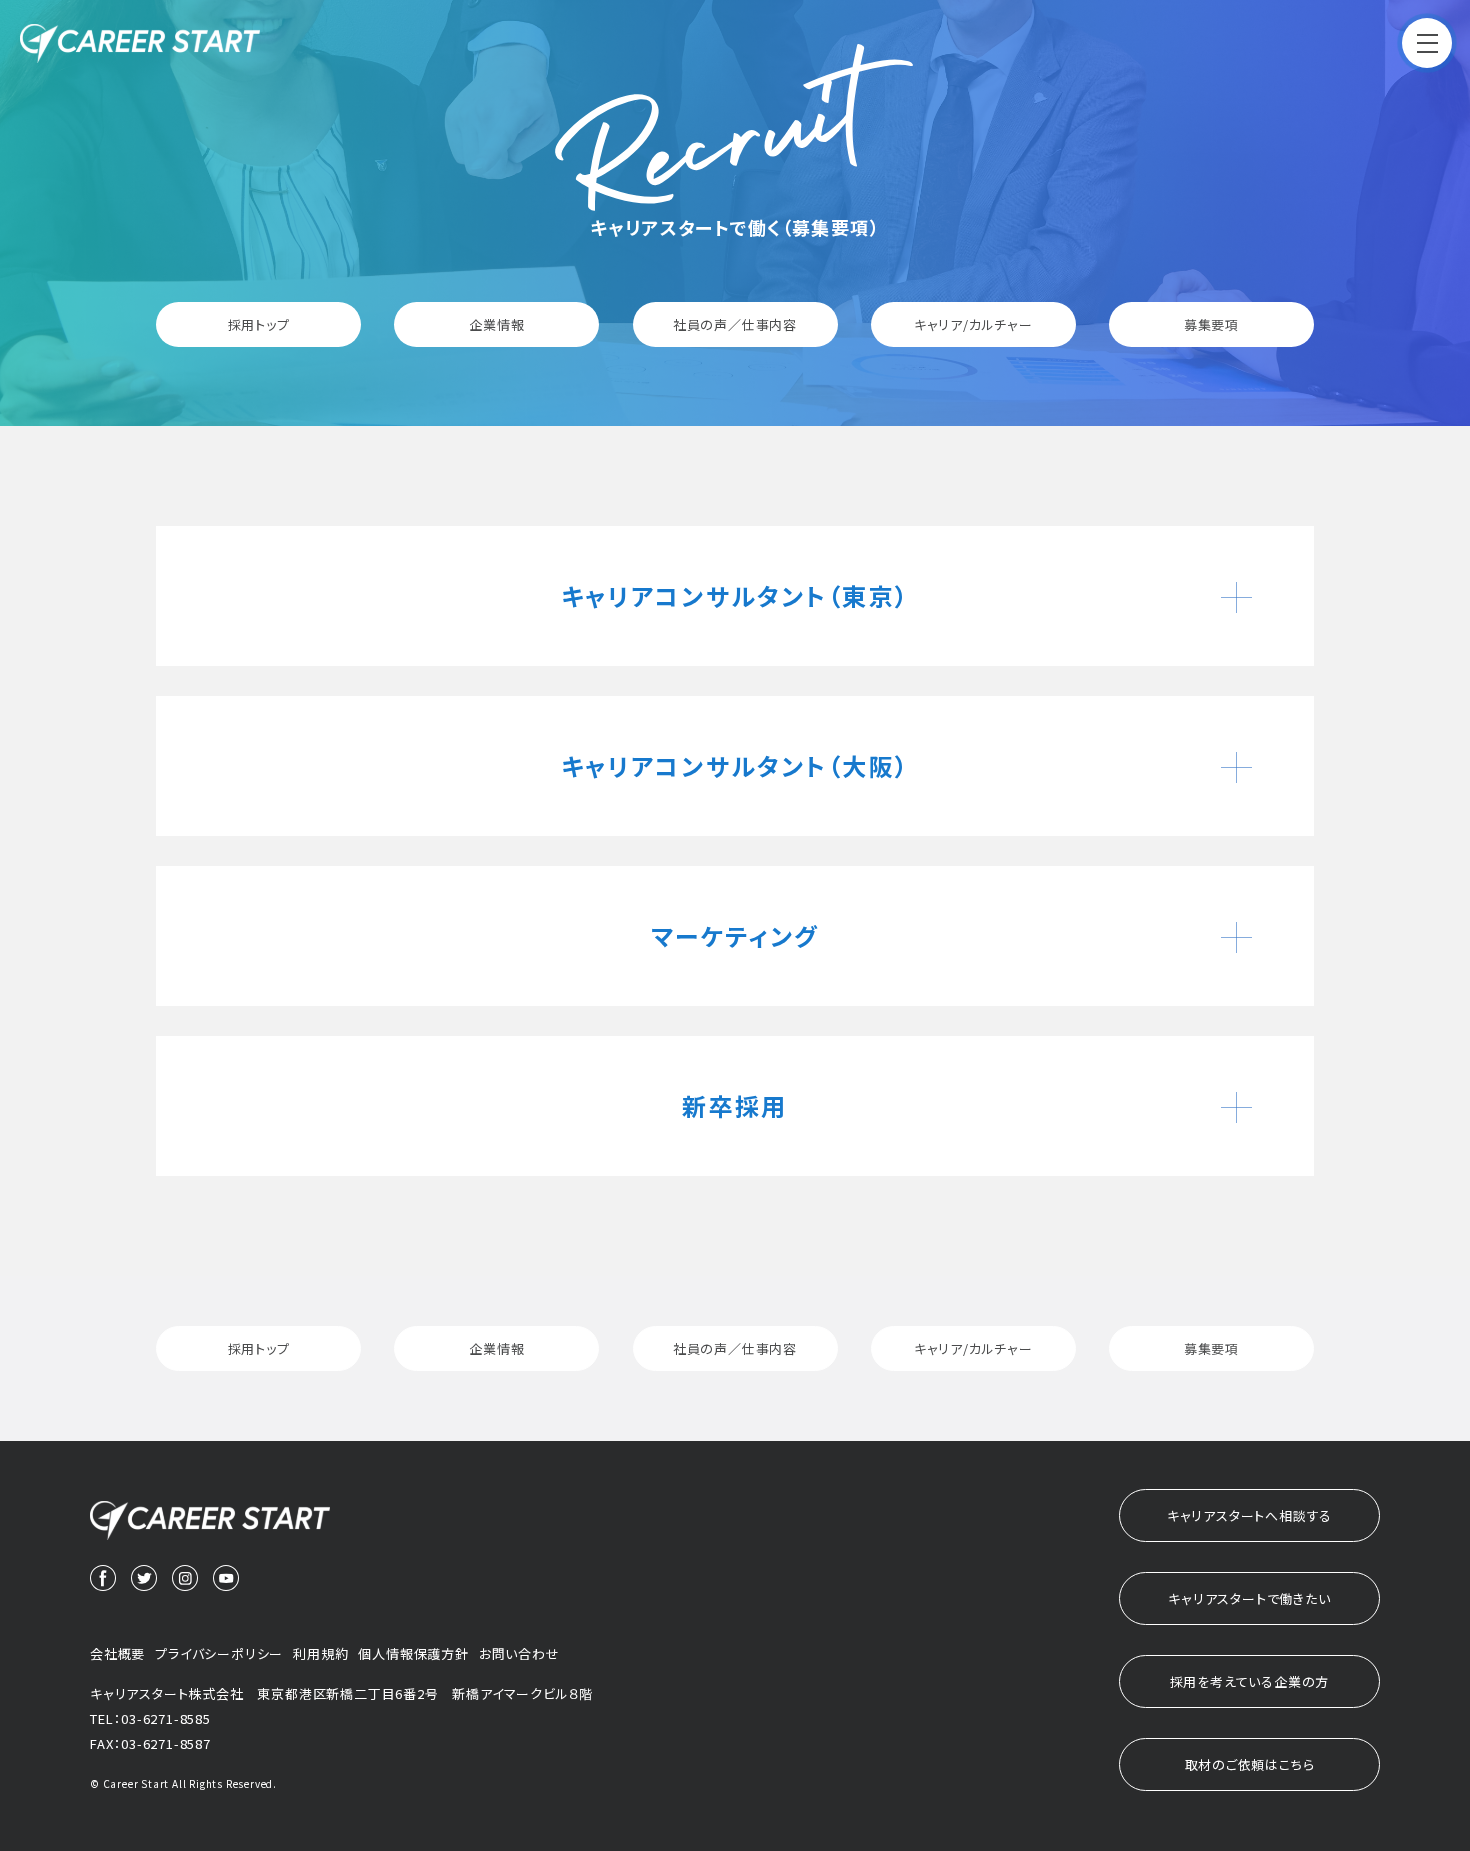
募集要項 (1211, 324)
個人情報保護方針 (413, 1653)
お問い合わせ (519, 1653)
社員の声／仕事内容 (735, 324)
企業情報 (496, 324)
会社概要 (117, 1653)
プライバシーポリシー (219, 1653)
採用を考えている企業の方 (1250, 1681)
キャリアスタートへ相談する (1249, 1515)
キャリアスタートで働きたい (1249, 1598)
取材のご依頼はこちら (1250, 1764)
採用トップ (259, 324)
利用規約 (320, 1653)
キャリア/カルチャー (973, 324)
